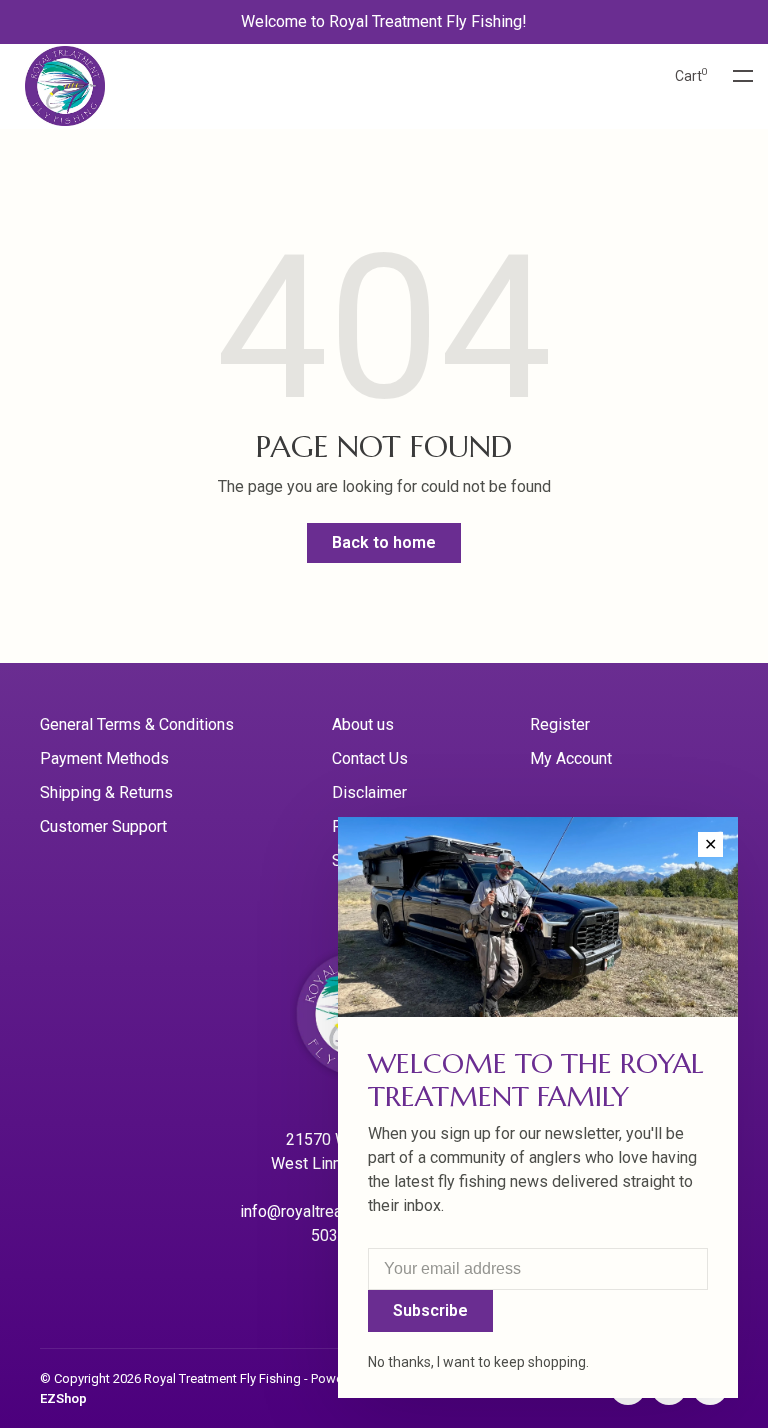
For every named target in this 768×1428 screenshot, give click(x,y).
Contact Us (370, 758)
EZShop (63, 1398)
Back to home (384, 542)
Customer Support (103, 826)
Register (560, 724)
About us (363, 724)
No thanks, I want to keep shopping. (478, 1362)
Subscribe (430, 1310)
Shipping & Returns (106, 792)
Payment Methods (104, 758)
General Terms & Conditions (137, 724)
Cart (691, 76)
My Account (571, 758)
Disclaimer (369, 792)
